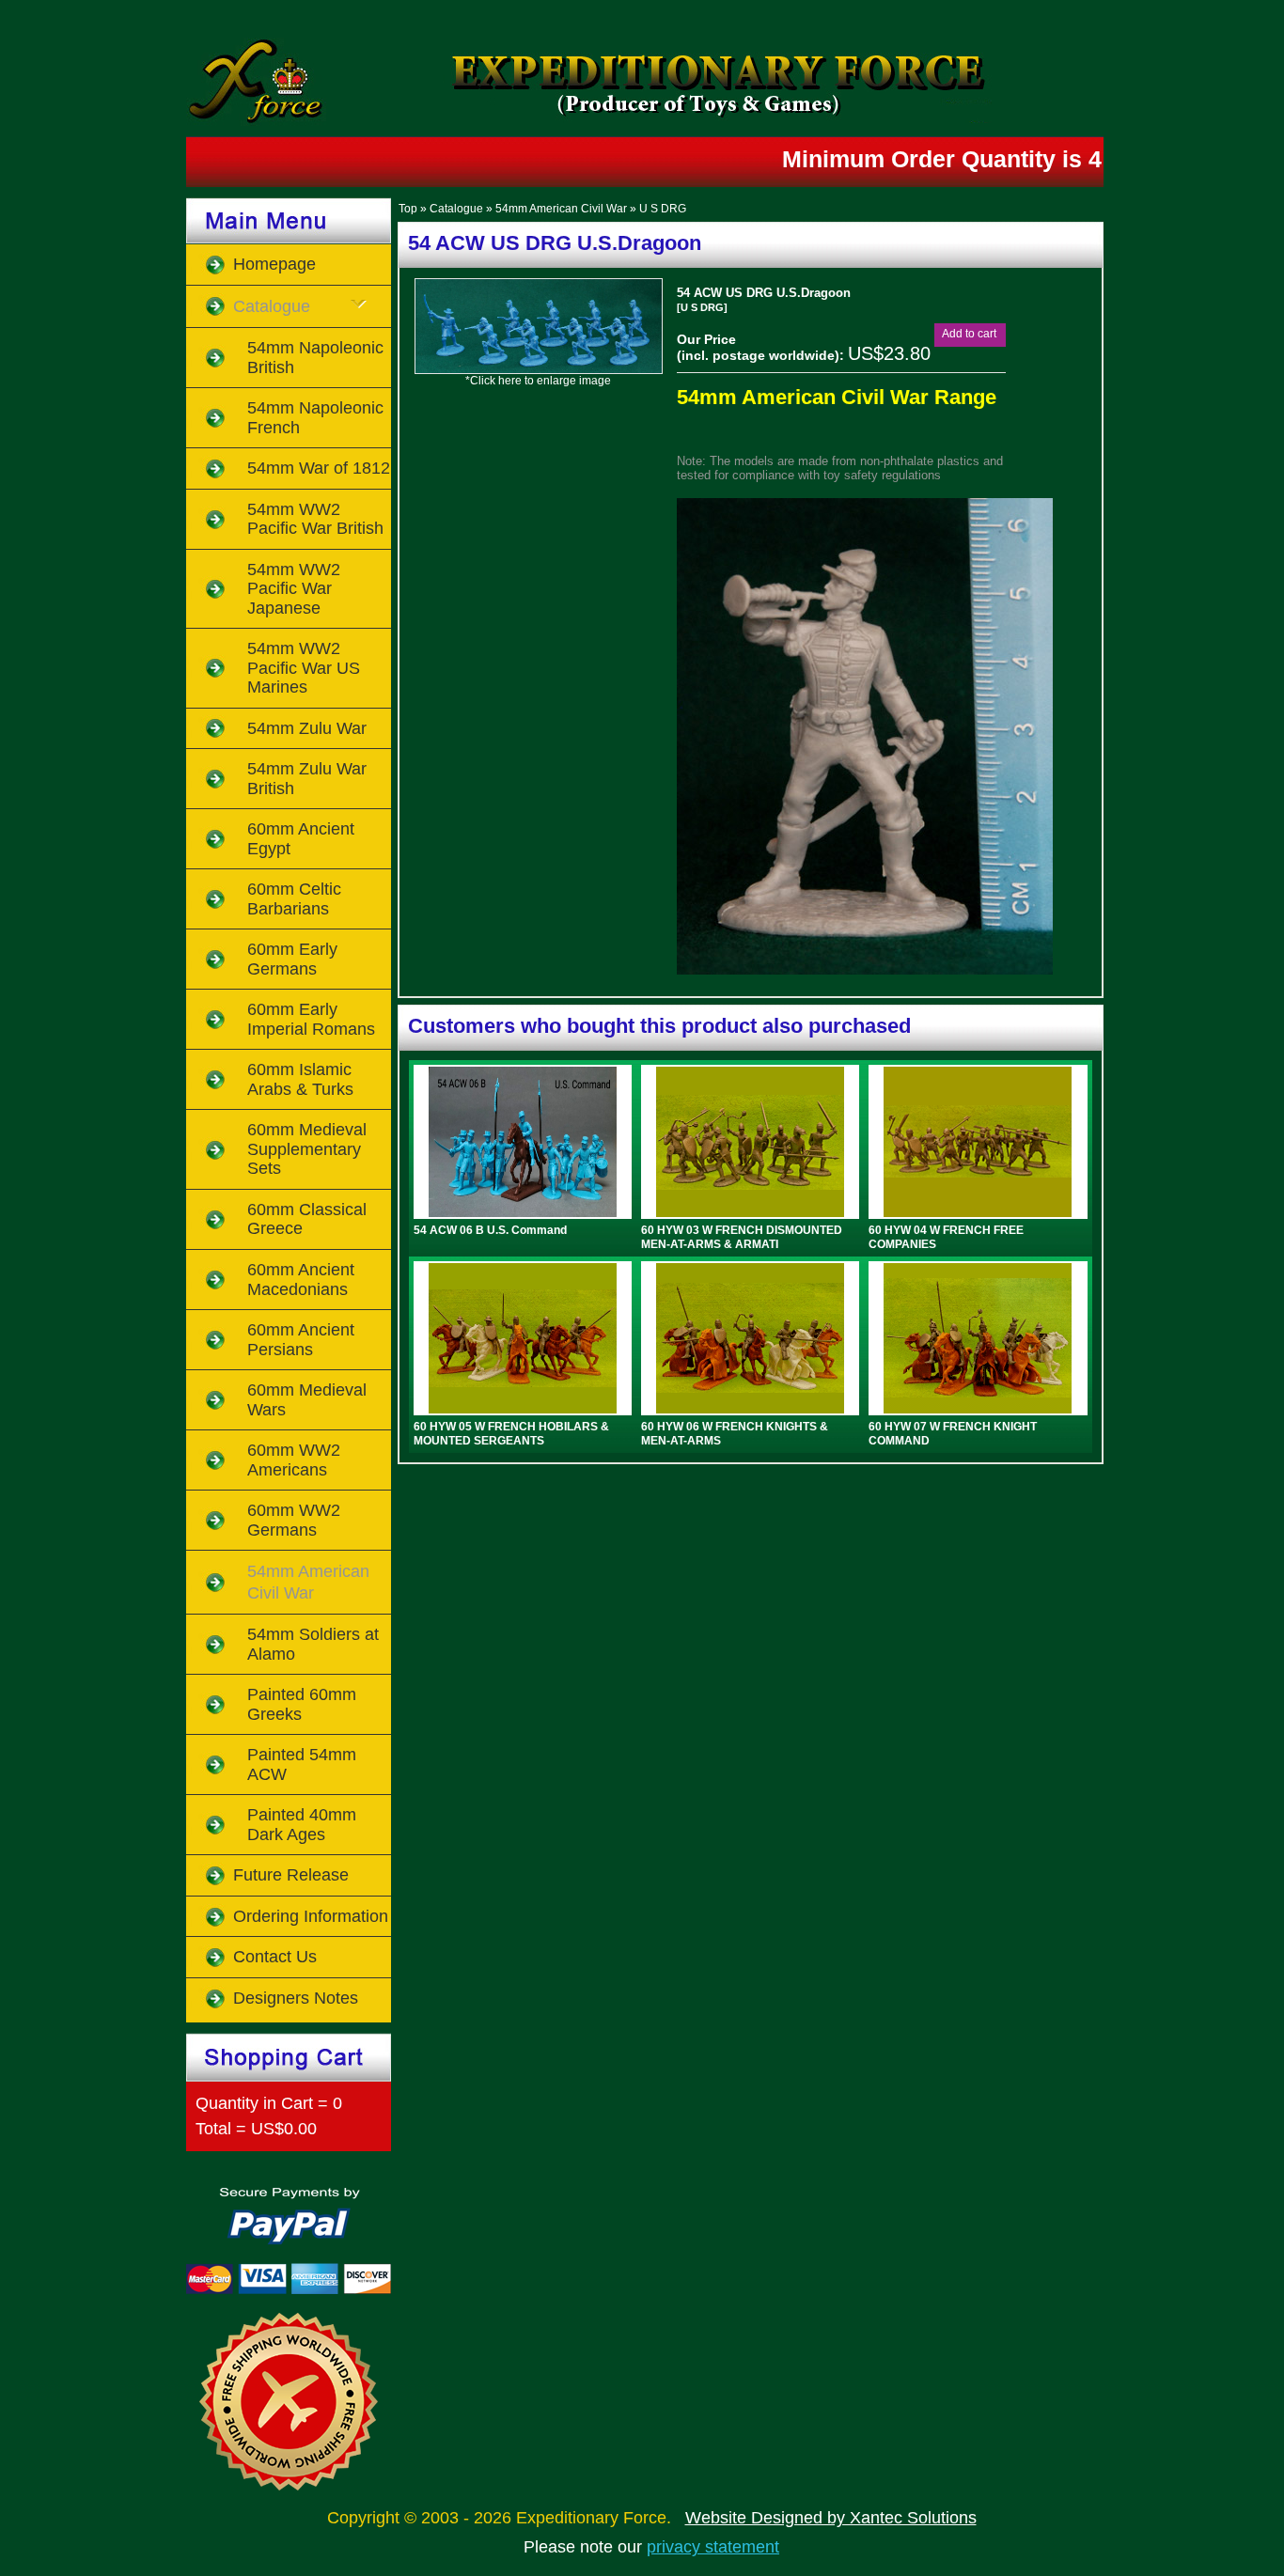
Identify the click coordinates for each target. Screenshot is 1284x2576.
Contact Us (275, 1957)
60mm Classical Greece (307, 1219)
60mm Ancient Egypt (301, 839)
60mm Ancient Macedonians (301, 1280)
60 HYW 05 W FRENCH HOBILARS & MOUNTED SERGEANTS (511, 1433)
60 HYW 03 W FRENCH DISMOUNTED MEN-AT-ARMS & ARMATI (742, 1237)
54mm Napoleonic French (315, 418)
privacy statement (713, 2547)
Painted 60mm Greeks (302, 1704)
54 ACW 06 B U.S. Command (490, 1230)
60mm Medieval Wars (307, 1400)
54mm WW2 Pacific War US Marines (304, 668)
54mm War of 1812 (319, 468)
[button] (969, 334)
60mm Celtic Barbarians (294, 899)
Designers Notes (296, 1998)
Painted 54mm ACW (302, 1764)
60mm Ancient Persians (301, 1340)
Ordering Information (311, 1916)
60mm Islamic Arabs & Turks (300, 1079)
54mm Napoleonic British (315, 358)
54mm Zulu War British (307, 779)
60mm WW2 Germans (294, 1520)
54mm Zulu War (307, 728)
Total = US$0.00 (256, 2129)
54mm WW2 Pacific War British (315, 519)
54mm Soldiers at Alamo (313, 1644)
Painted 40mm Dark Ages (302, 1825)
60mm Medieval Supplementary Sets (307, 1149)
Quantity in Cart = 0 (269, 2103)
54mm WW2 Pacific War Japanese (294, 589)
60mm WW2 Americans (294, 1460)
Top (408, 209)
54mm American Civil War (561, 209)
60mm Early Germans (292, 959)
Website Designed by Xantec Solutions (831, 2518)
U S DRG (663, 209)
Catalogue (456, 209)
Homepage (274, 264)
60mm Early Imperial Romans (311, 1019)
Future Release (291, 1875)
